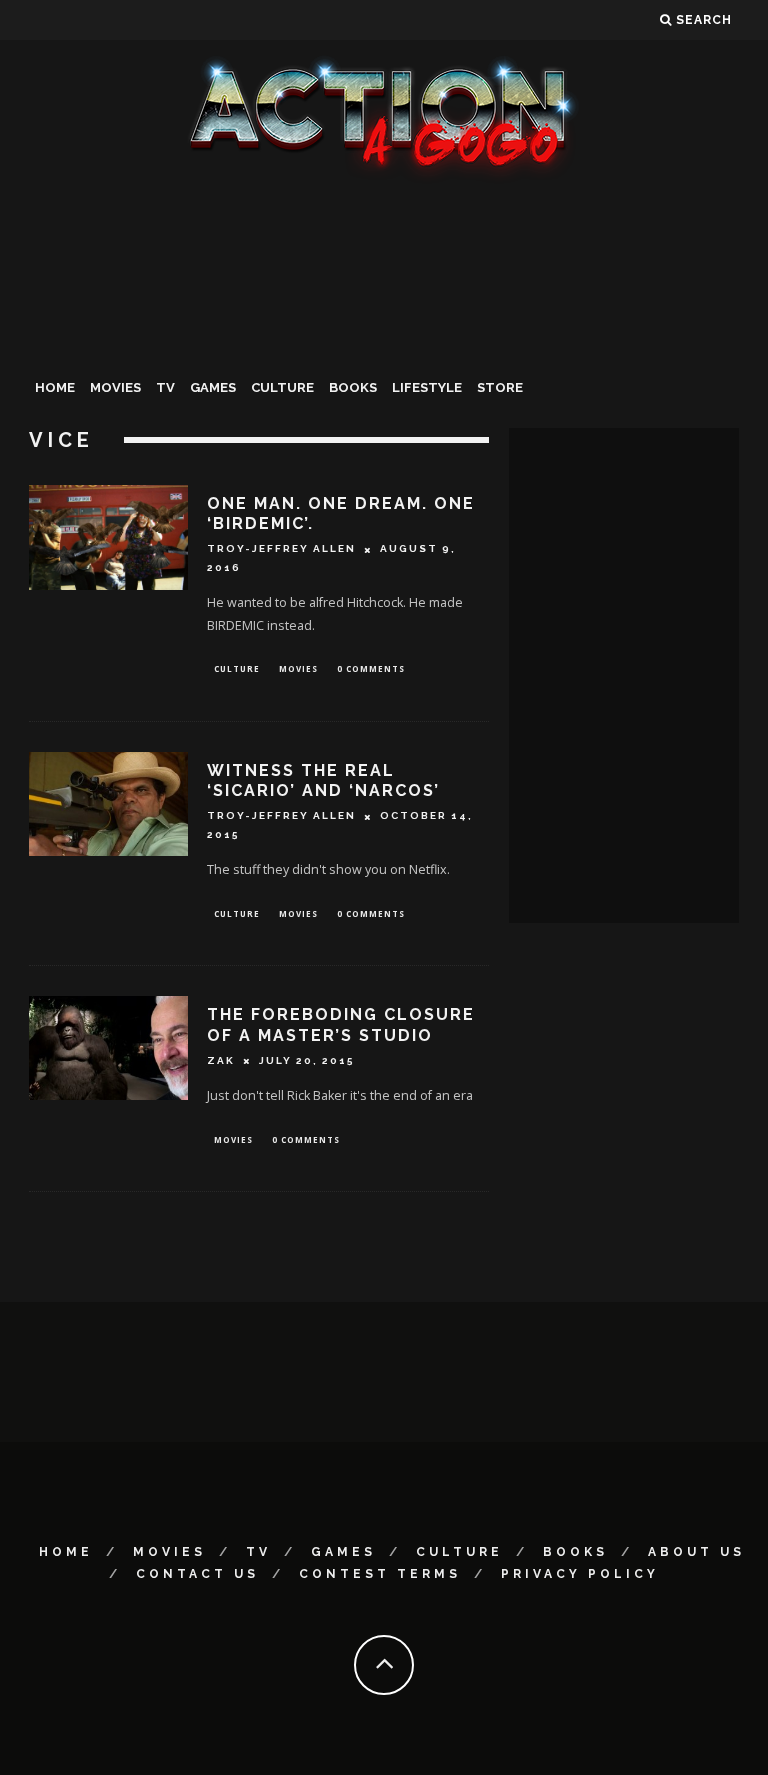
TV (165, 387)
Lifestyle (427, 387)
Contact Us (197, 1574)
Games (213, 387)
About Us (696, 1552)
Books (353, 387)
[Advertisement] (384, 334)
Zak (221, 1060)
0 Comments (371, 668)
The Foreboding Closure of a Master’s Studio (341, 1025)
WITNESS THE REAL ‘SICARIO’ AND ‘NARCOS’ (323, 781)
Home (55, 387)
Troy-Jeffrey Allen (281, 549)
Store (500, 387)
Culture (282, 387)
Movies (115, 387)
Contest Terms (380, 1574)
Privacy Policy (580, 1574)
